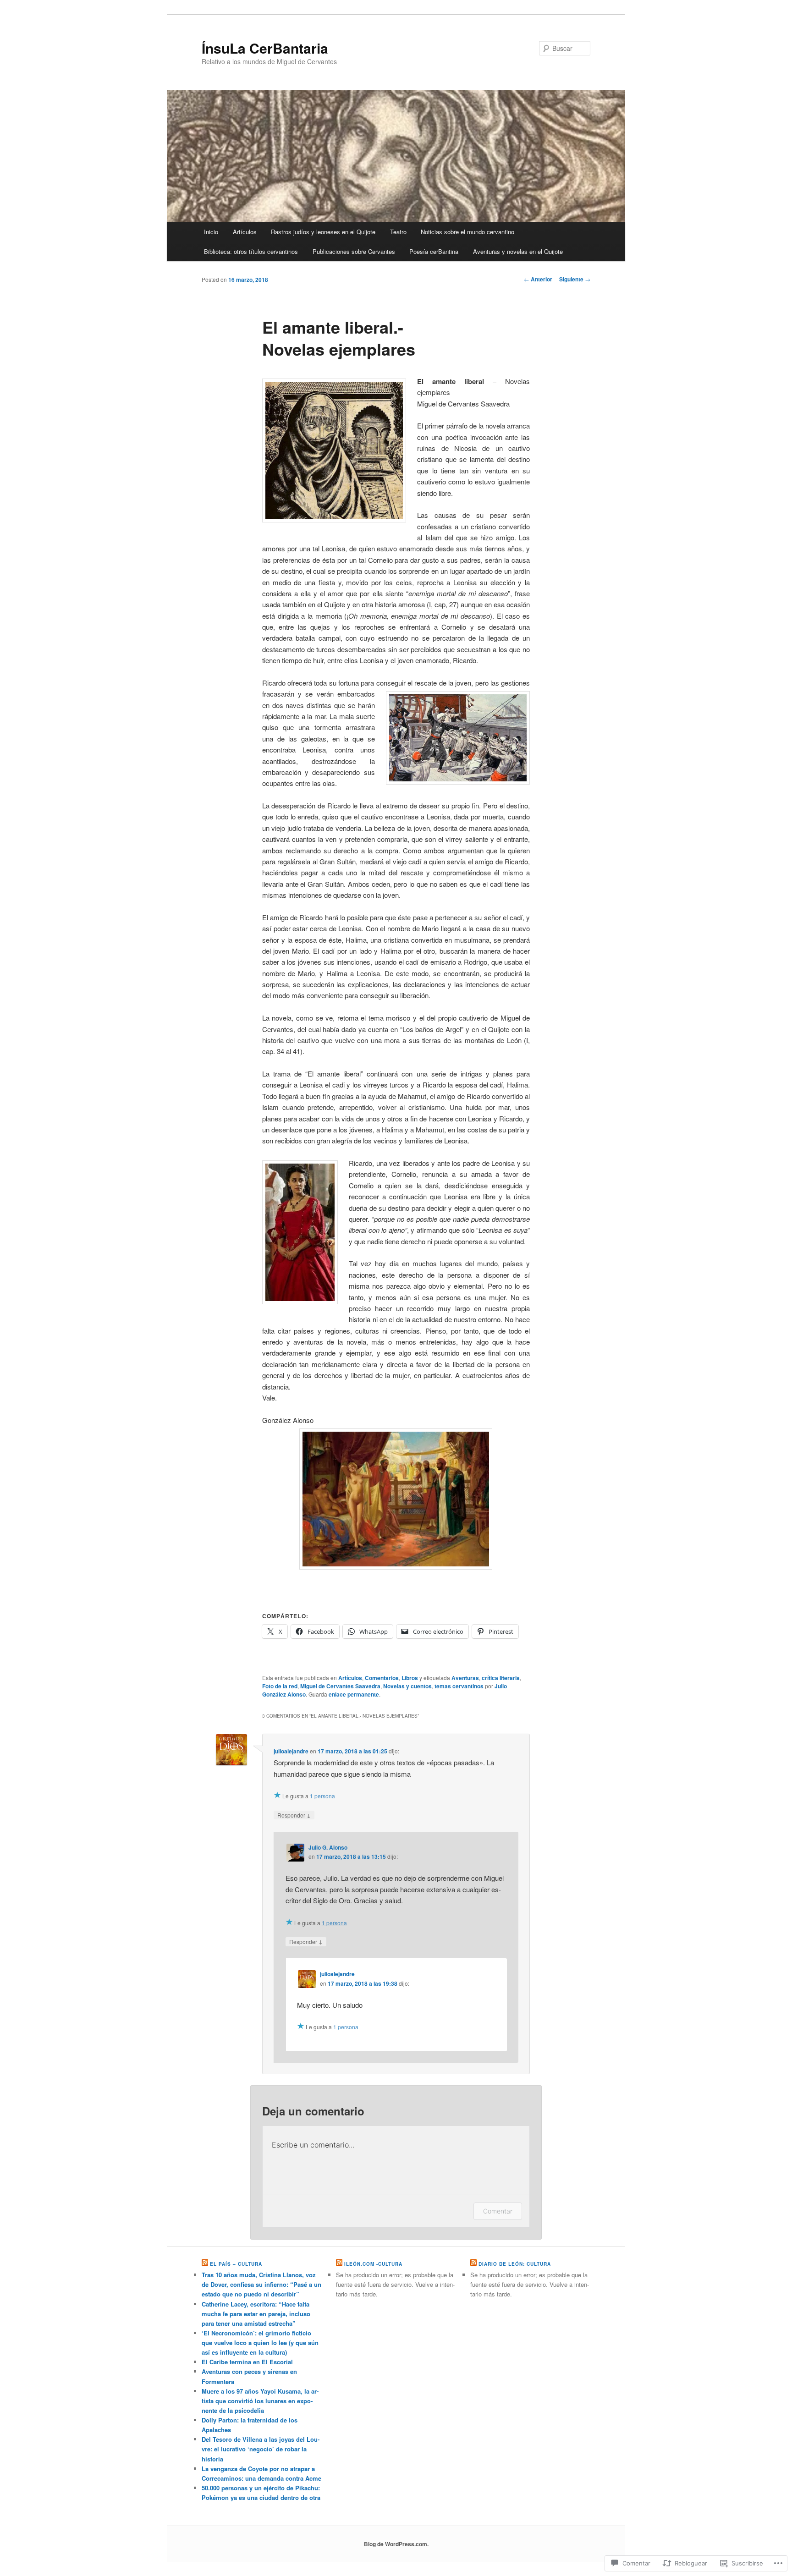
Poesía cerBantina (434, 251)
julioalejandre (291, 1751)
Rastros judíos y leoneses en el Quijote (323, 232)
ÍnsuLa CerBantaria (265, 48)
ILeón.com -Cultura (373, 2264)
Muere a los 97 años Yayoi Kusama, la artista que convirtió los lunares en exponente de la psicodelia (260, 2401)
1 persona (322, 1796)
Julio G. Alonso (328, 1847)
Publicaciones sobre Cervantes (354, 251)
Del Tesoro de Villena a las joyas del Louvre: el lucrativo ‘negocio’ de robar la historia (261, 2449)
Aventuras (465, 1678)
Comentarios (382, 1678)
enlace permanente (354, 1694)
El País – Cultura (236, 2264)
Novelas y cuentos (407, 1686)
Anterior (538, 279)
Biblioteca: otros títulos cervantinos (251, 251)
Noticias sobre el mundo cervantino (467, 232)
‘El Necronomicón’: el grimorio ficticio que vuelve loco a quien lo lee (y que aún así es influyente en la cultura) (260, 2343)
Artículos (245, 232)
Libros (410, 1678)
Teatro (398, 232)
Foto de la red (280, 1686)
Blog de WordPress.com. (396, 2544)
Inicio (211, 232)
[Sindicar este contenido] (205, 2264)
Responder (294, 1815)
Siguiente (575, 279)
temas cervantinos (459, 1686)
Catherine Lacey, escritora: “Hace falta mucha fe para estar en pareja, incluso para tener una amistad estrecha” (256, 2314)
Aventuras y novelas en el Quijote (518, 251)
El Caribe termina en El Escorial (247, 2362)
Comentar (498, 2211)
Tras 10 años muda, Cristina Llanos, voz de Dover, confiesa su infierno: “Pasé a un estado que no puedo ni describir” (261, 2284)
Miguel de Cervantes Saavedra (340, 1686)
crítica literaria (501, 1678)
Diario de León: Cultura (515, 2264)
